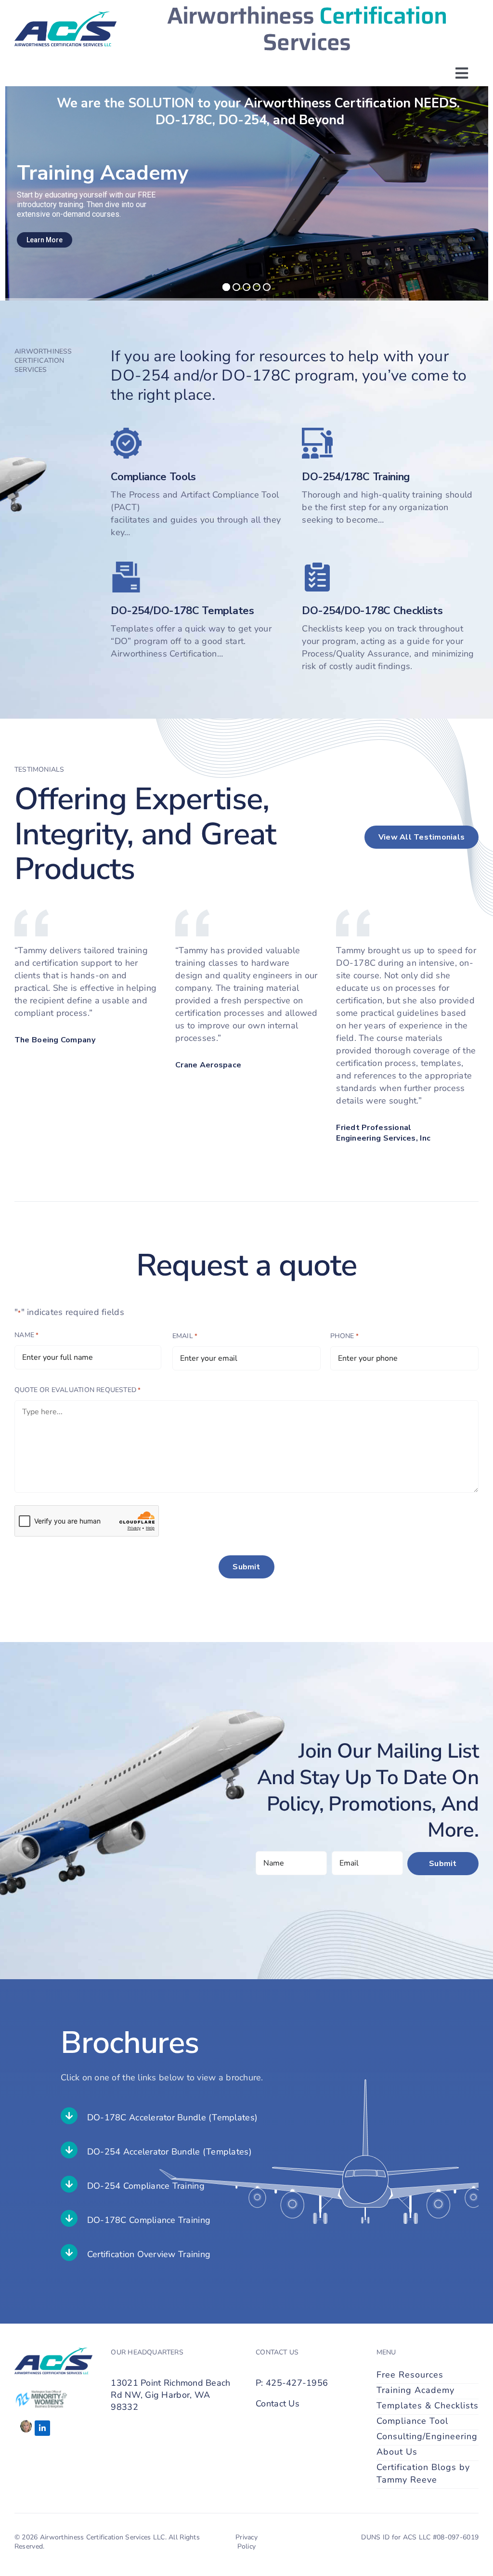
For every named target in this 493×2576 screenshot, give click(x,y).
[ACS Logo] (65, 16)
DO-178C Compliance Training (149, 2220)
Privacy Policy (246, 2542)
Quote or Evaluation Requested (78, 1390)
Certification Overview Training (149, 2254)
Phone (345, 1336)
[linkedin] (42, 2428)
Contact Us (278, 2404)
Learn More (45, 240)
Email (185, 1336)
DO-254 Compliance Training (146, 2186)
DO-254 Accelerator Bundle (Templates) (169, 2152)
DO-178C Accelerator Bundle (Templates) (172, 2117)
